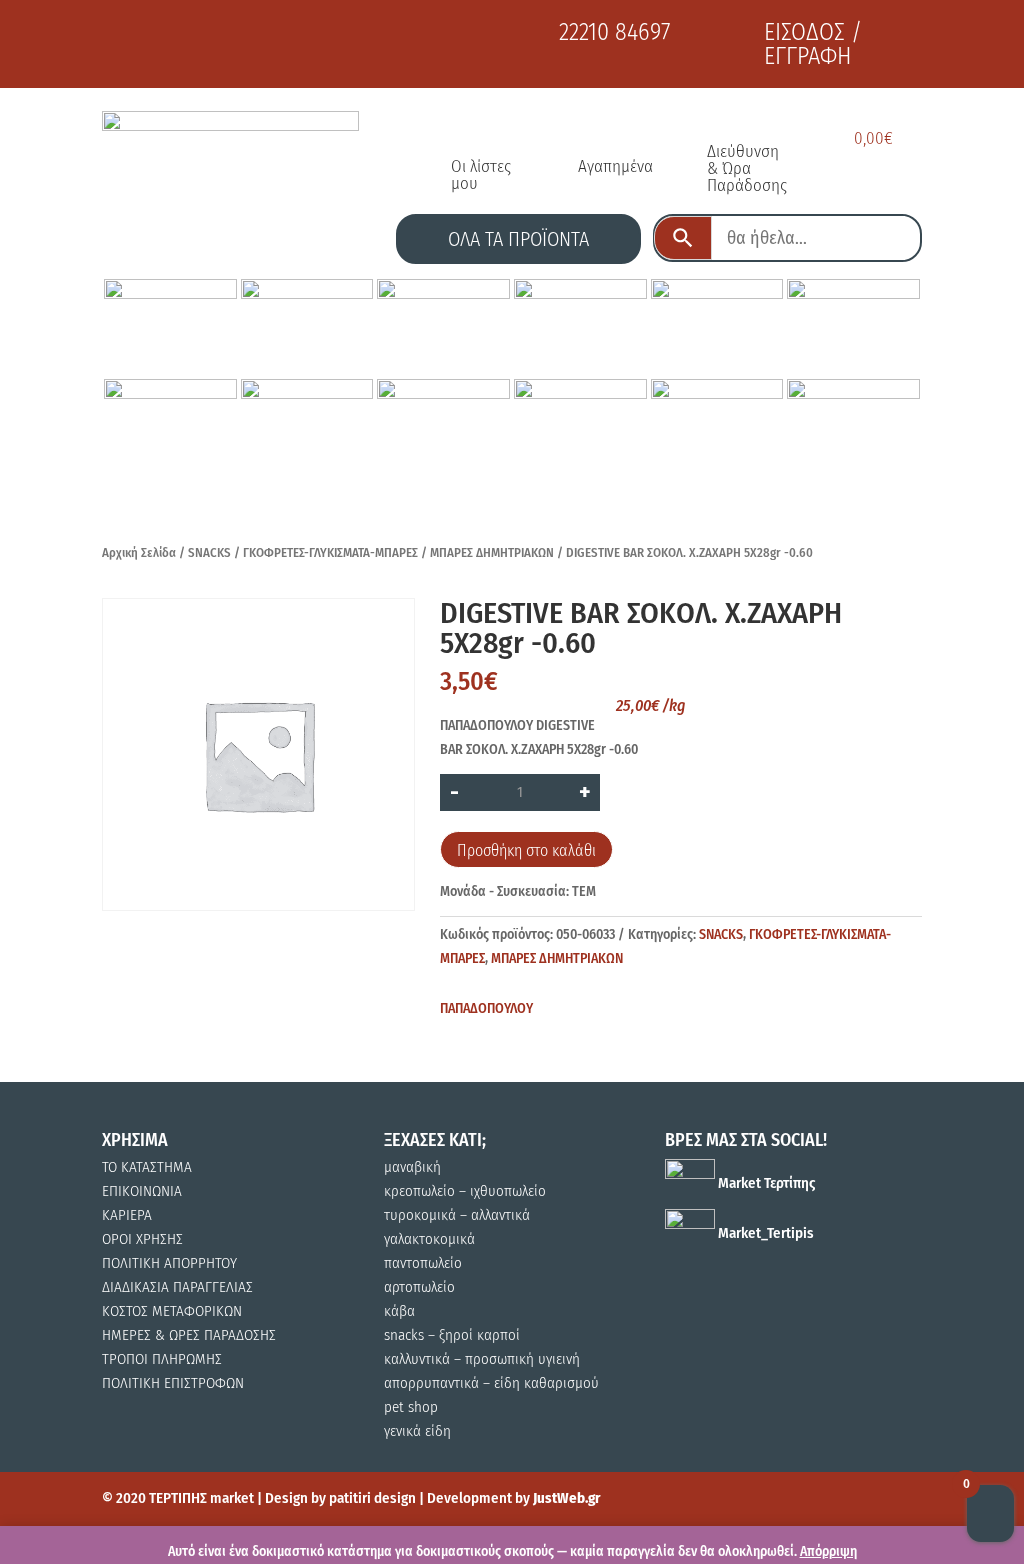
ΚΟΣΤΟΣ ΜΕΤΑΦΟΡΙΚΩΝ (172, 1311)
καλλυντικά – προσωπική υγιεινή (482, 1359)
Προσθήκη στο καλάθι (526, 850)
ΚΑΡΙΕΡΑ (127, 1215)
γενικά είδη (417, 1431)
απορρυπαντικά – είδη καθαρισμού (491, 1383)
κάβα (399, 1311)
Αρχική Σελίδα (139, 552)
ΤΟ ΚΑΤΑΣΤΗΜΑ (147, 1167)
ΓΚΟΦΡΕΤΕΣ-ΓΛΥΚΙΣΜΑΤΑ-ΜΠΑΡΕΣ (330, 552)
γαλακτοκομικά (429, 1239)
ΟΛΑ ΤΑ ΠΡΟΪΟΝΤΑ (518, 239)
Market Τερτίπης (765, 1183)
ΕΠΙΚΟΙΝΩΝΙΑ (142, 1191)
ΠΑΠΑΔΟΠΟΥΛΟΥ (486, 1008)
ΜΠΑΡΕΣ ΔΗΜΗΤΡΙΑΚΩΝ (492, 552)
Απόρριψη (828, 1551)
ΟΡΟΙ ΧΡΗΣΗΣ (142, 1239)
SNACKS (209, 552)
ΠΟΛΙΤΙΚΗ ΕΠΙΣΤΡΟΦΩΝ (173, 1383)
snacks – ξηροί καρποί (452, 1335)
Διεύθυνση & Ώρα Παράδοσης (747, 168)
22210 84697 (614, 32)
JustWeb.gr (566, 1498)
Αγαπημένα (615, 166)
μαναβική (412, 1167)
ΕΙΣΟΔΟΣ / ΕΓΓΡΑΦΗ (813, 44)
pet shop (411, 1407)
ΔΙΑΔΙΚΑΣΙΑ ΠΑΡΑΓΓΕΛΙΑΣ (177, 1287)
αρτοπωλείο (419, 1287)
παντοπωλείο (423, 1263)
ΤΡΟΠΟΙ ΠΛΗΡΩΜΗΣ (162, 1359)
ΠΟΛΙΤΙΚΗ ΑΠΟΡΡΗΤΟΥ (169, 1263)
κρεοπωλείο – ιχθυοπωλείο (465, 1191)
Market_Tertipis (764, 1233)
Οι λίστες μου (481, 175)
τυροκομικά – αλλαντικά (457, 1215)
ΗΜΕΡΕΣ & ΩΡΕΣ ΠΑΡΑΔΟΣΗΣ (189, 1335)
